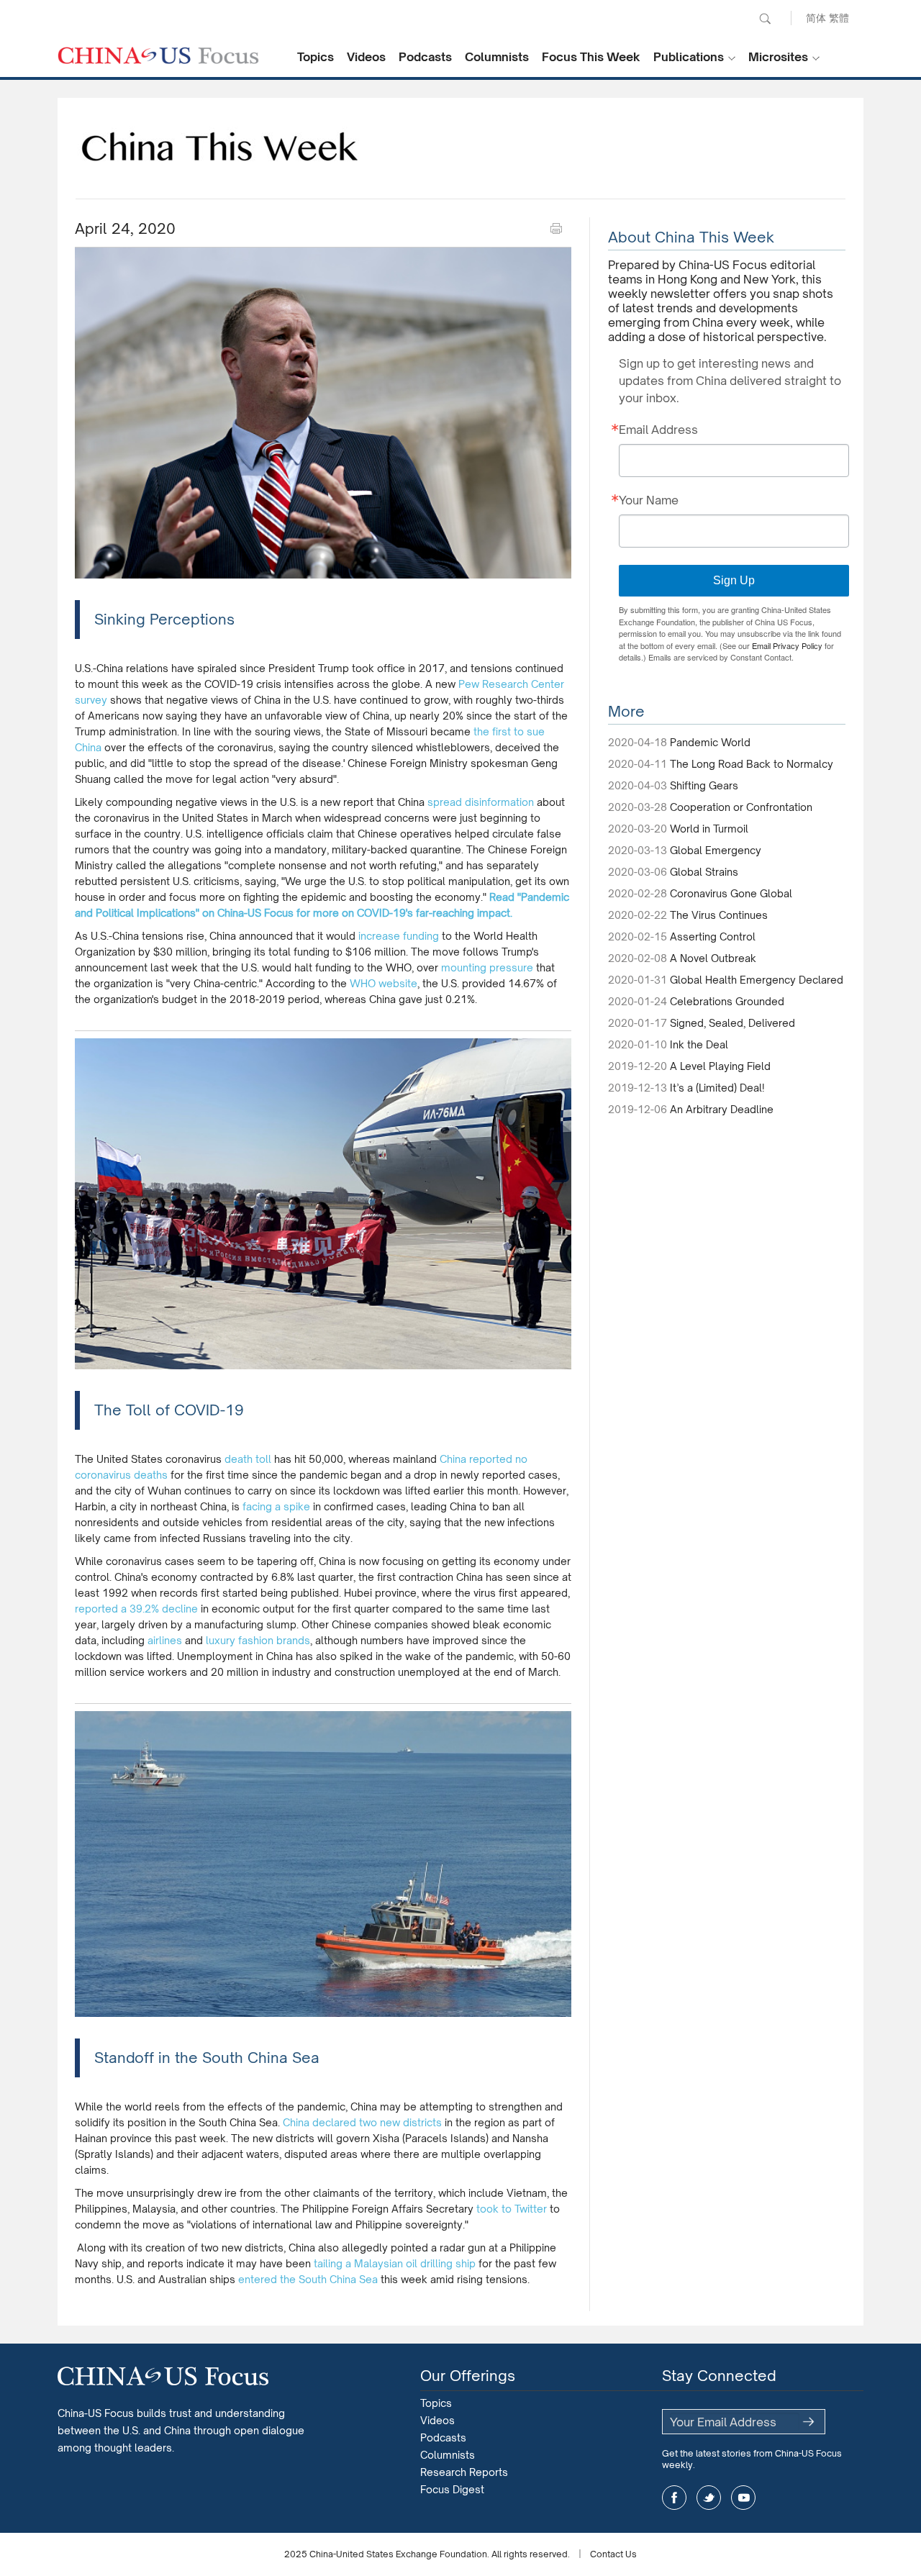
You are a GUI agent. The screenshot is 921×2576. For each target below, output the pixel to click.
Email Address (658, 430)
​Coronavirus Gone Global (731, 893)
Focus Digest (452, 2489)
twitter (709, 2498)
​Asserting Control (713, 936)
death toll (248, 1459)
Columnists (497, 57)
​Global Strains (704, 872)
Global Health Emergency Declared (757, 980)
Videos (366, 57)
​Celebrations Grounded (727, 1001)
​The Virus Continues (719, 915)
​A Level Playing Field (720, 1066)
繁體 (839, 18)
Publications (689, 57)
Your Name (649, 500)
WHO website (384, 983)
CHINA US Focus (158, 55)
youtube (743, 2498)
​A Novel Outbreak (713, 958)
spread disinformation (481, 802)
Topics (316, 57)
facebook (674, 2498)
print (556, 229)
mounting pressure (487, 967)
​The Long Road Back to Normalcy (752, 764)
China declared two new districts (364, 2122)
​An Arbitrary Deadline (722, 1109)
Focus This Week (591, 57)
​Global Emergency (716, 850)
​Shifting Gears (704, 785)
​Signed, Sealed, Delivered (732, 1023)
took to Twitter (512, 2209)
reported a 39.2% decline (136, 1609)
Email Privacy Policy (787, 645)
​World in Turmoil (709, 829)
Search (765, 19)
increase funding (399, 936)
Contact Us (613, 2554)
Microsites (778, 57)
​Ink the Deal (699, 1044)
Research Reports (464, 2472)
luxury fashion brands (258, 1640)
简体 (816, 18)
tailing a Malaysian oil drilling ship (395, 2263)
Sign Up (734, 580)
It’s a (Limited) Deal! (717, 1088)
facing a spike (276, 1506)
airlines (165, 1640)
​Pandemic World (710, 742)
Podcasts (425, 57)
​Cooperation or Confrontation (741, 807)
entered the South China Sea (308, 2279)
